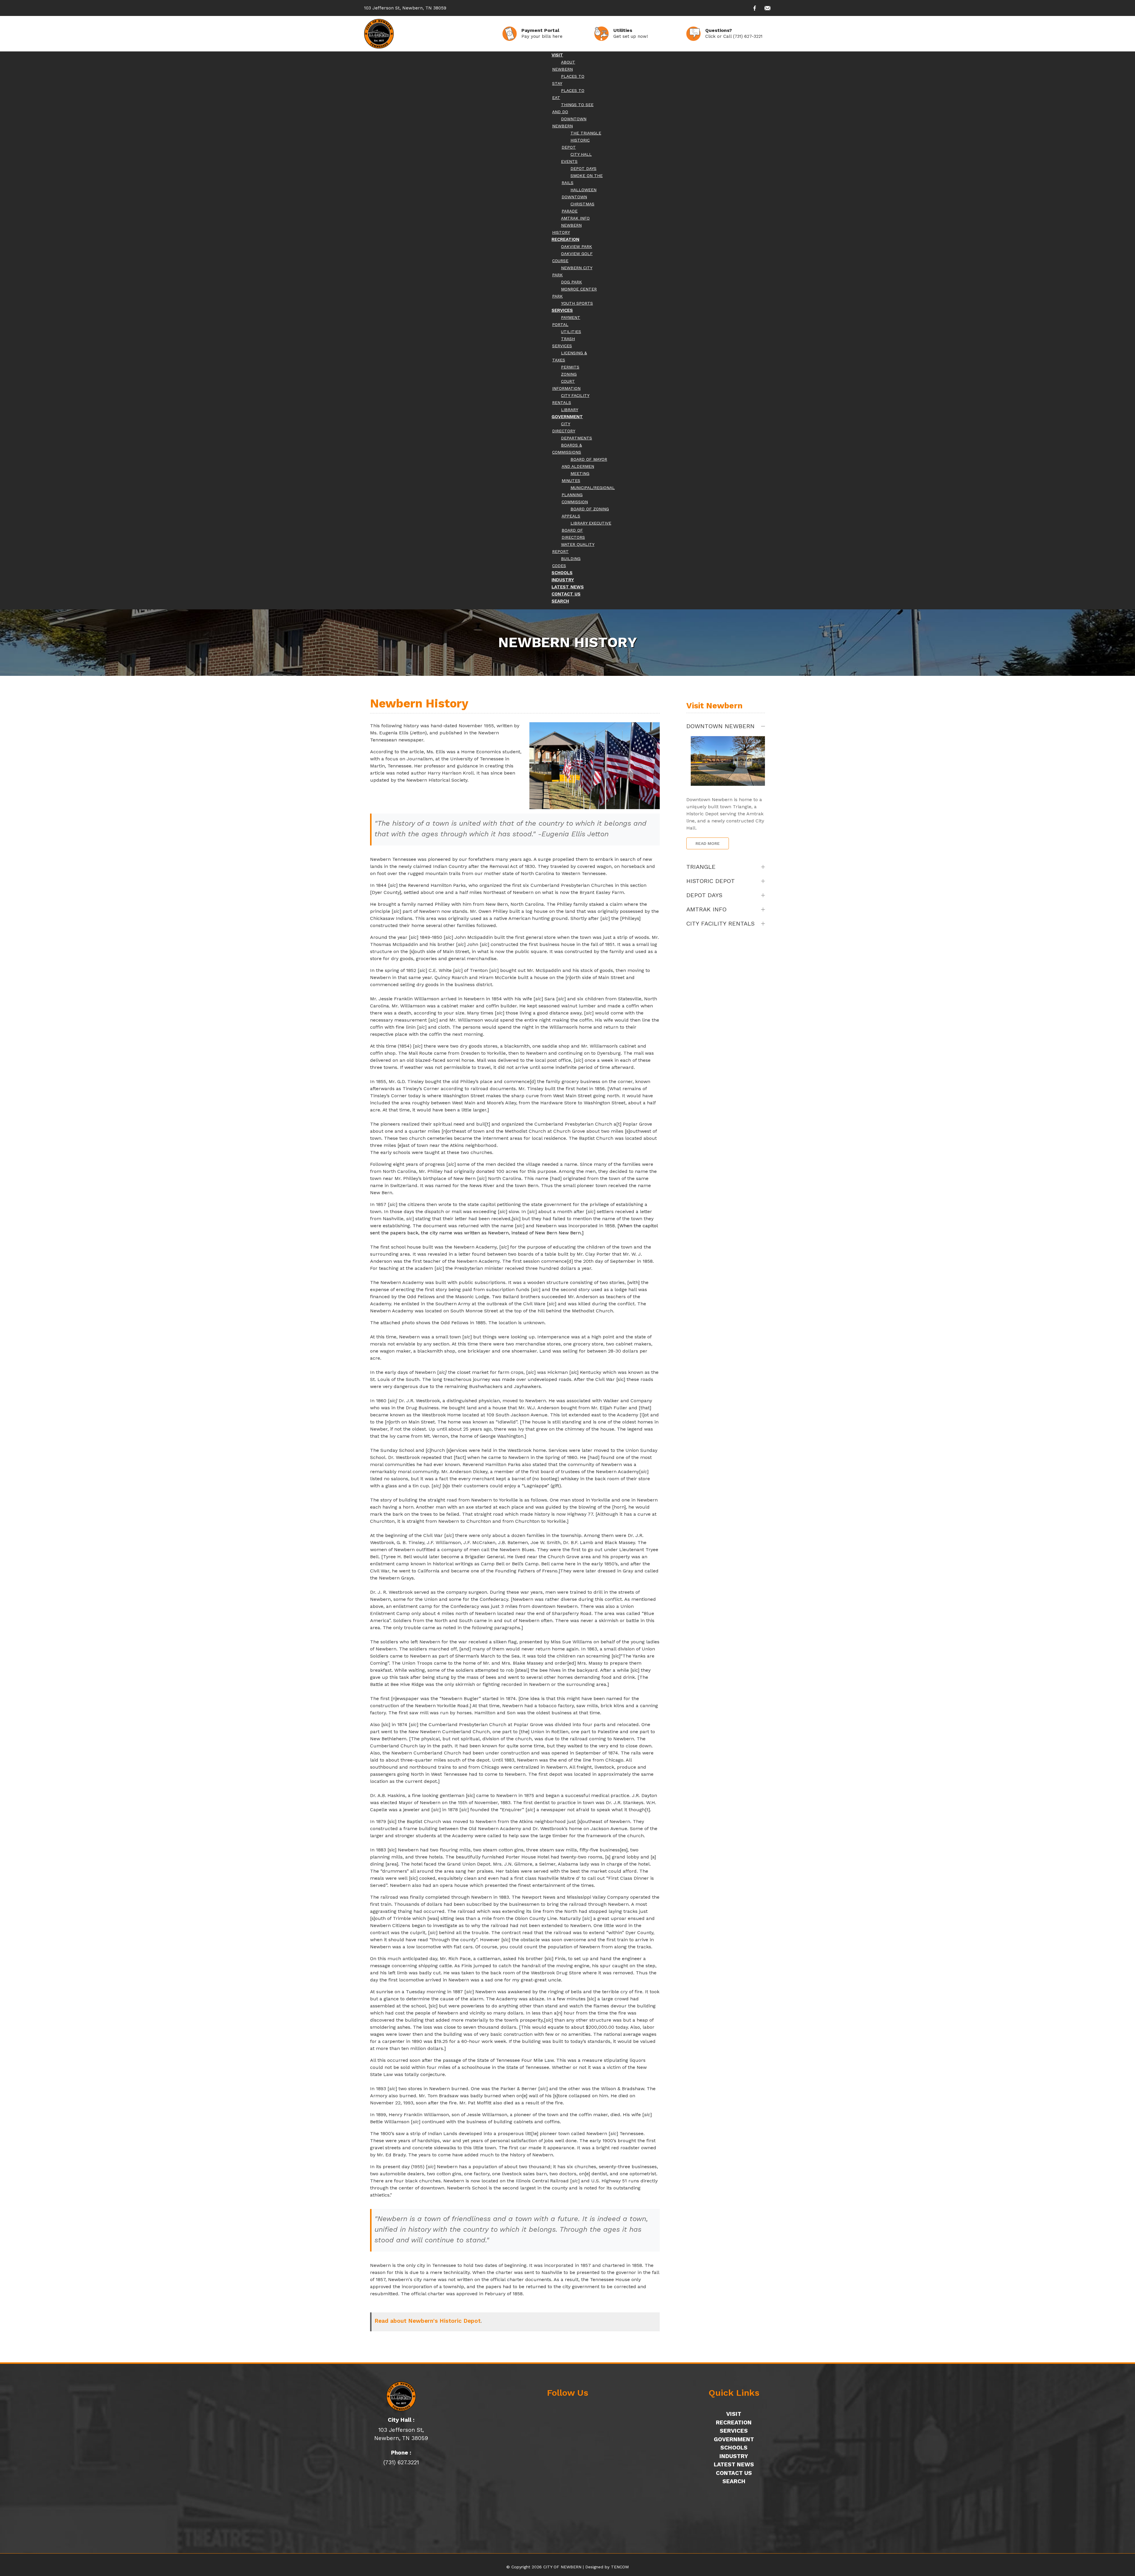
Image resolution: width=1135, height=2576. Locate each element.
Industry (734, 2456)
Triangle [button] (701, 867)
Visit (734, 2414)
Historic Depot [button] (711, 881)
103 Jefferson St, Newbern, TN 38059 (405, 8)
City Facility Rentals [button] (720, 923)
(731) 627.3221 (401, 2462)
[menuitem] (557, 55)
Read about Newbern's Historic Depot (428, 2321)
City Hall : (401, 2420)
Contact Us (734, 2473)
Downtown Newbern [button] (720, 726)
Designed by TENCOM (607, 2567)
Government (734, 2439)
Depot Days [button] (704, 895)
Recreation (734, 2422)
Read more (708, 843)
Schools (734, 2448)
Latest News (734, 2464)
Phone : (401, 2453)
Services (734, 2431)
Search (734, 2481)
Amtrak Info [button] (706, 909)
